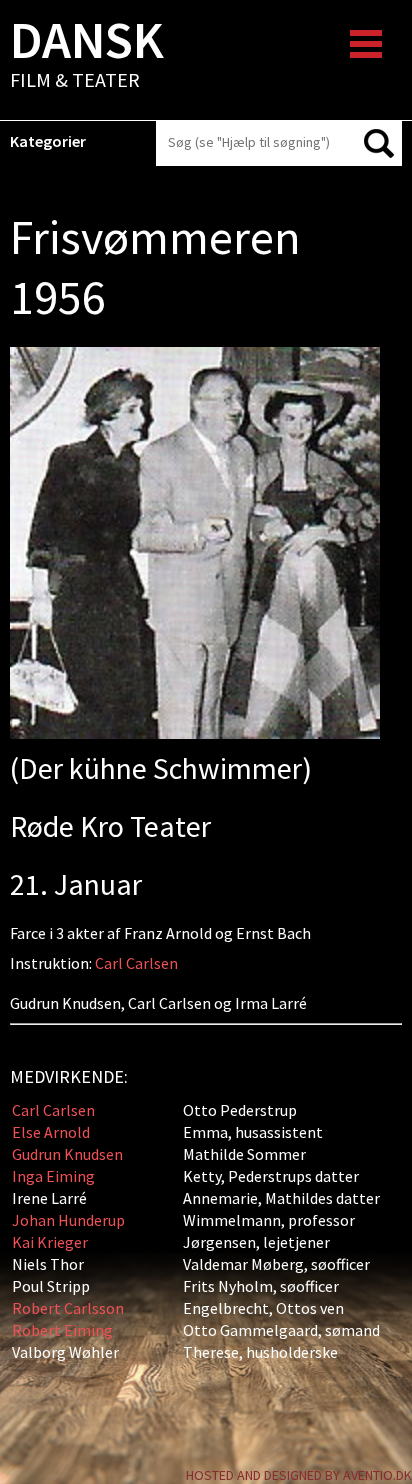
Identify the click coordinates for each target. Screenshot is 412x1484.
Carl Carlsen (136, 963)
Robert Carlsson (68, 1308)
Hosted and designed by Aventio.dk (299, 1475)
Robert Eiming (62, 1330)
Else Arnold (51, 1132)
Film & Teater (87, 56)
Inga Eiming (53, 1176)
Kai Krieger (50, 1242)
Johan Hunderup (68, 1220)
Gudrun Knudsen (67, 1154)
